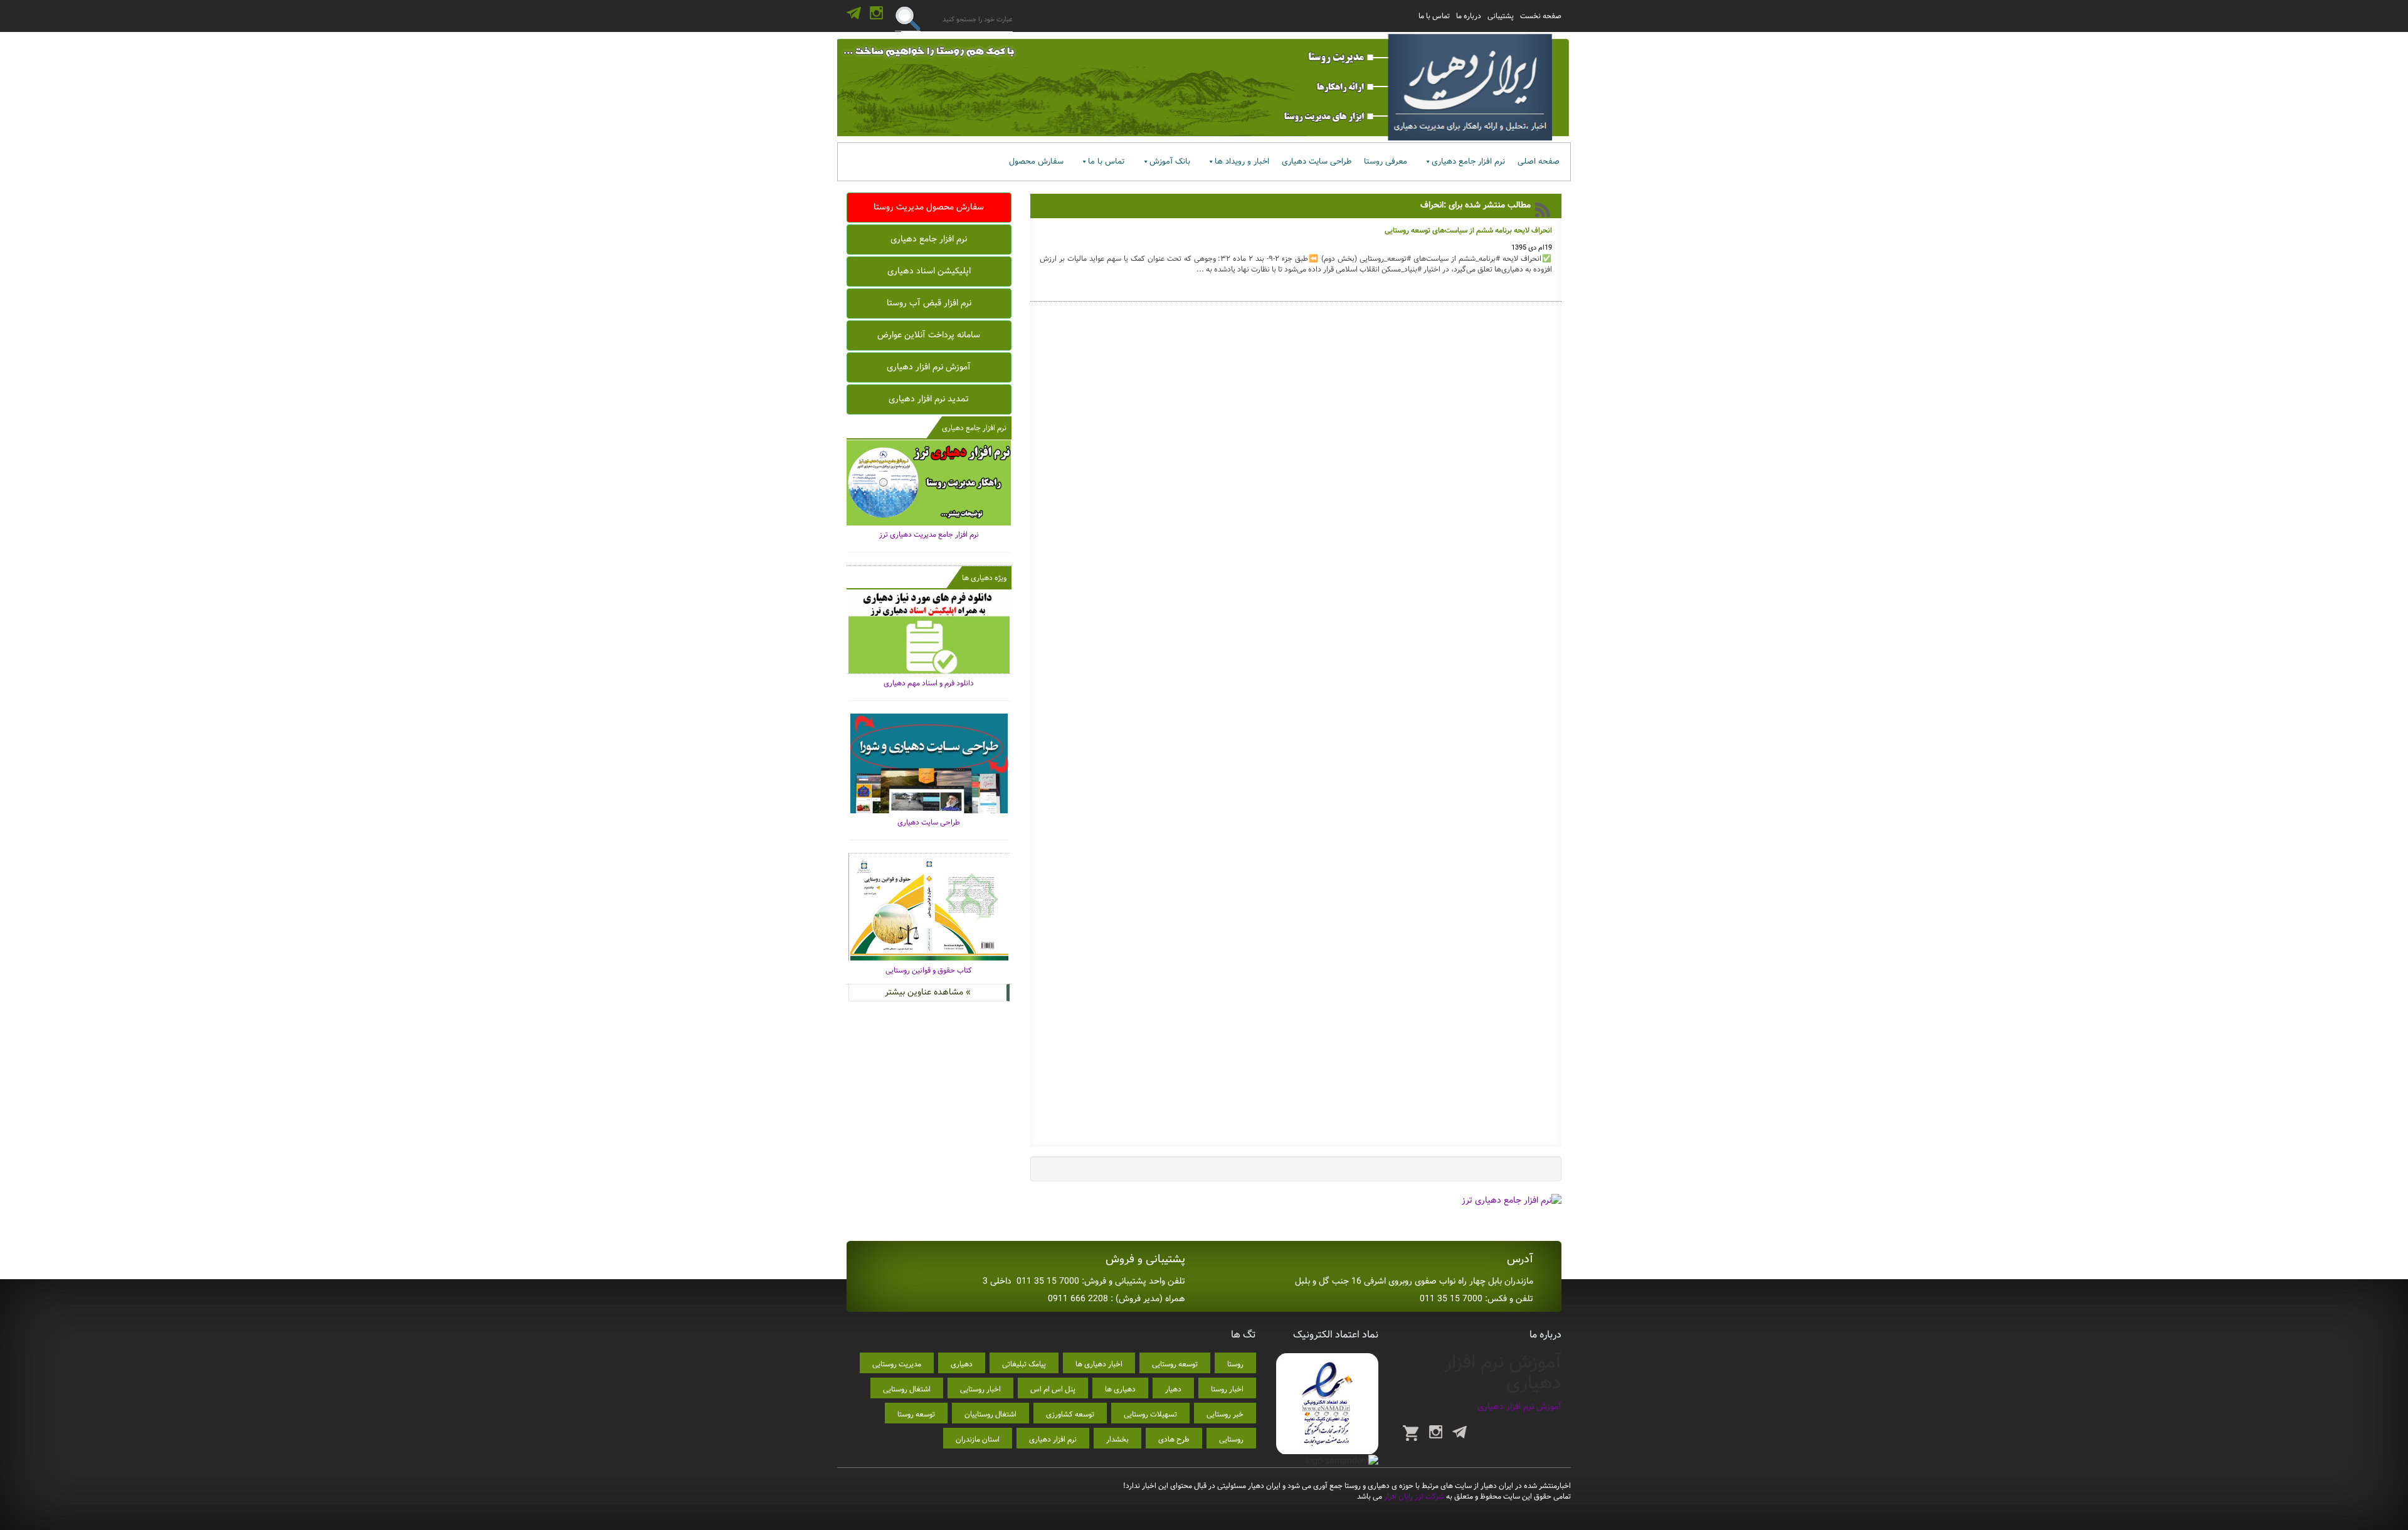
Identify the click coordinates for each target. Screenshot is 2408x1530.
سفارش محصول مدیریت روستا (929, 207)
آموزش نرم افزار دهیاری (929, 367)
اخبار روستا (1227, 1389)
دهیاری (962, 1364)
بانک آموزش (1170, 161)
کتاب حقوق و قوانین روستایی (929, 970)
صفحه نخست (1541, 16)
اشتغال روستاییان (990, 1414)
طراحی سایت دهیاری (1317, 161)
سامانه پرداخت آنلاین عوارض (929, 335)
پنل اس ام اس (1053, 1389)
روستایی (1231, 1439)
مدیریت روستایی (897, 1364)
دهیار (1173, 1389)
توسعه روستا (916, 1414)
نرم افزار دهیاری (1053, 1439)
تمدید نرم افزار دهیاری (929, 399)
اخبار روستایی (980, 1389)
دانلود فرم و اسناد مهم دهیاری (929, 683)
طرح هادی (1174, 1439)
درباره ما (1469, 16)
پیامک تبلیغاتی (1024, 1364)
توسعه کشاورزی (1070, 1414)
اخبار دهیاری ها (1099, 1364)
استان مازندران (978, 1439)
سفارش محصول (1036, 161)
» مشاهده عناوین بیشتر (928, 992)
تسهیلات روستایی (1150, 1414)
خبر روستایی (1225, 1414)
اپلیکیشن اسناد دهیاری (929, 271)
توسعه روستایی (1175, 1364)
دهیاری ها (1120, 1389)
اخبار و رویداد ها (1242, 161)
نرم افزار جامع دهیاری (1468, 161)
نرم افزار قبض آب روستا (929, 303)
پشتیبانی (1501, 16)
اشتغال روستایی (907, 1389)
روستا (1235, 1364)
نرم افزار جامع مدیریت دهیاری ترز (929, 535)
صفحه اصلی (1539, 161)
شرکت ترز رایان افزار (1413, 1496)
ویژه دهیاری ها (984, 578)
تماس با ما (1434, 16)
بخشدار (1117, 1439)
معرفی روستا (1386, 161)
